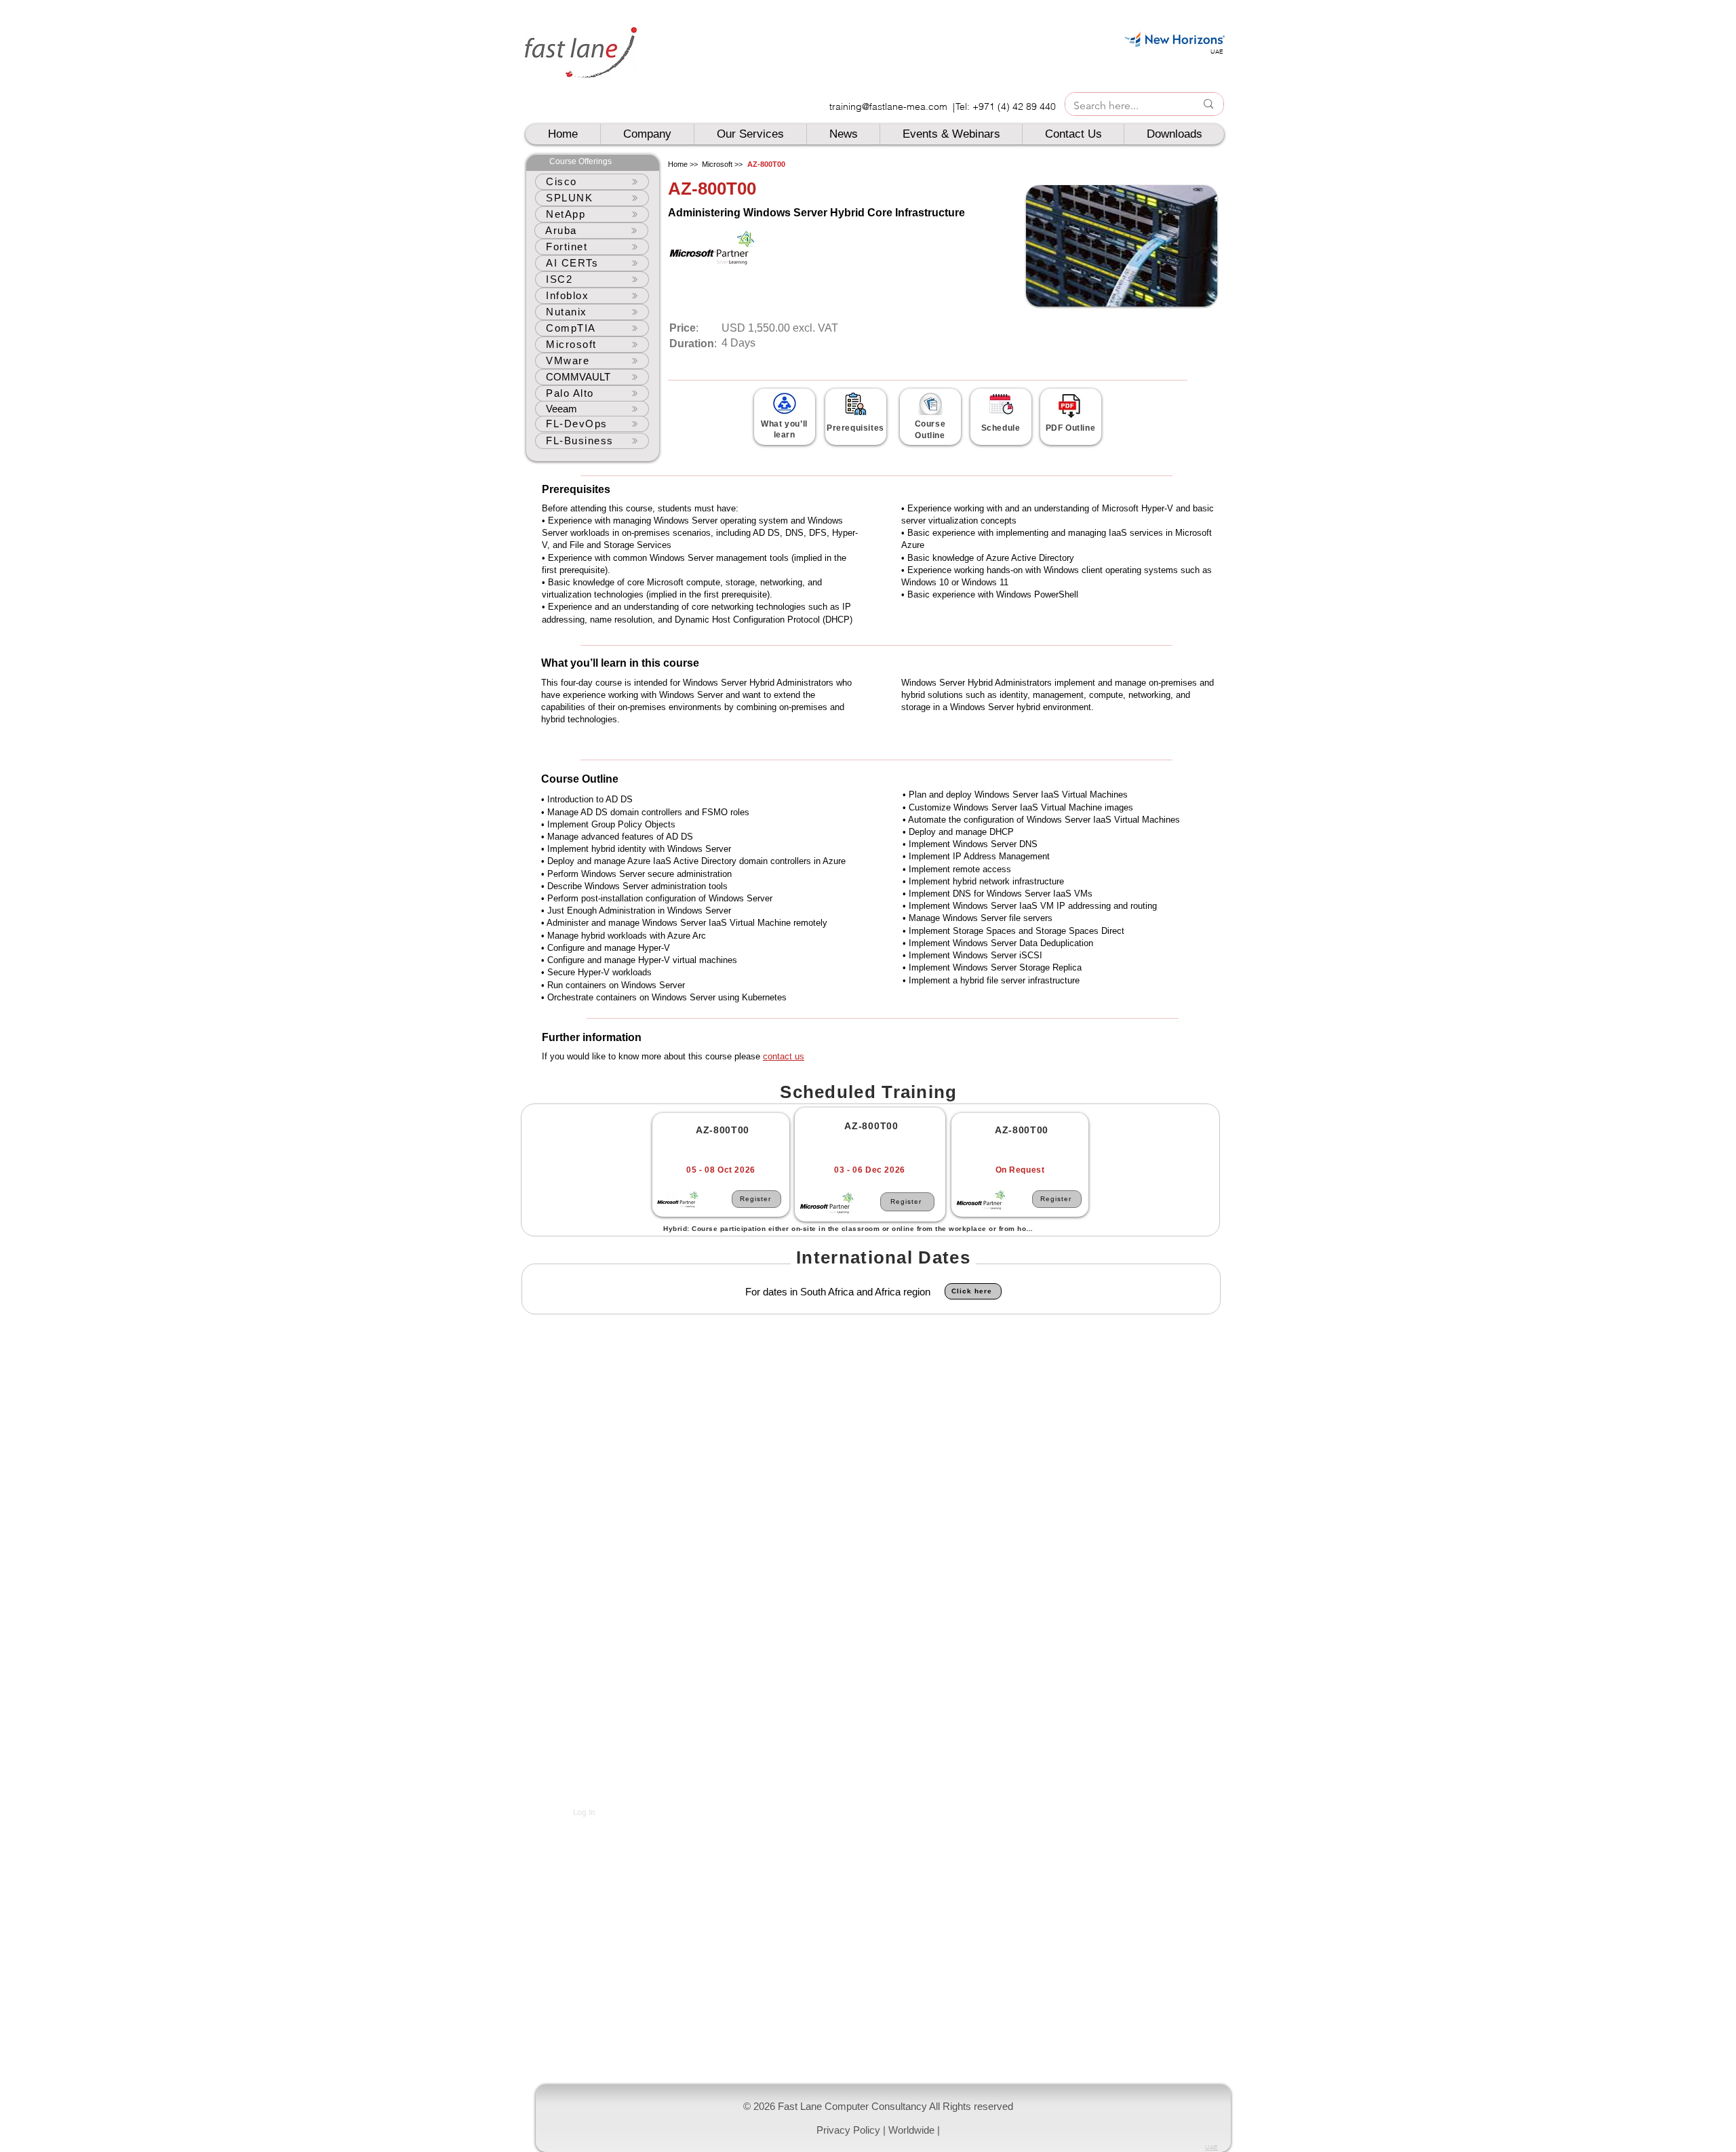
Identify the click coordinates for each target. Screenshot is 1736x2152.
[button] (883, 2118)
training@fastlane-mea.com (888, 106)
